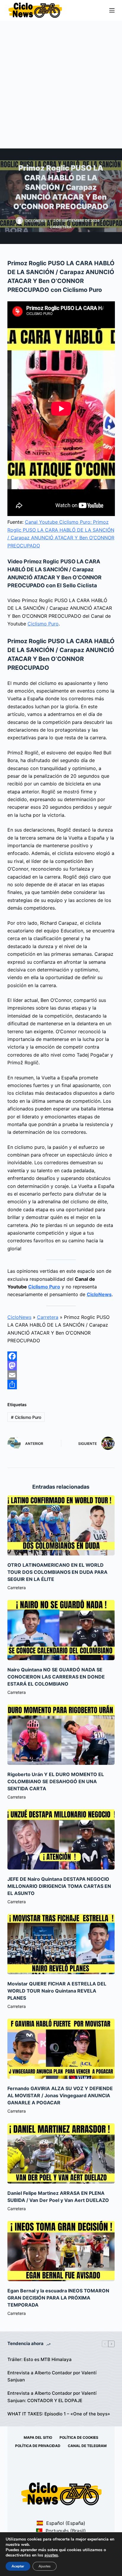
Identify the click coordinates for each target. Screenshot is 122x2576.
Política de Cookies (79, 2437)
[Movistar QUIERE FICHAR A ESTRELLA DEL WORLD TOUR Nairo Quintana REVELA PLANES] (61, 1944)
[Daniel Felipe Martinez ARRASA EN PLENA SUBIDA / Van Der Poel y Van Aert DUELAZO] (61, 2153)
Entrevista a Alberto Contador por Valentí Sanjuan (52, 2376)
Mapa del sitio (38, 2437)
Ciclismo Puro (43, 624)
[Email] (61, 1375)
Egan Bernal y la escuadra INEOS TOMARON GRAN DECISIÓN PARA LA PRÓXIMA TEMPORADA (58, 2298)
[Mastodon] (61, 1366)
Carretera (61, 227)
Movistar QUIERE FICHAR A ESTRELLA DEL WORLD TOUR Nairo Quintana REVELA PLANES (57, 1991)
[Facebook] (61, 1356)
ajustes (51, 2555)
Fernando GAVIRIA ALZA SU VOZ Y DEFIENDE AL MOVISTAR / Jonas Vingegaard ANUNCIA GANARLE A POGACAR (60, 2095)
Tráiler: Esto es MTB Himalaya (40, 2359)
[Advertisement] (61, 85)
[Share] (61, 1385)
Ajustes (45, 2566)
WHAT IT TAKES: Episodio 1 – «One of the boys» (59, 2414)
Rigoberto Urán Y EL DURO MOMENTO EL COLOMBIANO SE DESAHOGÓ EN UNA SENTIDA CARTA (56, 1781)
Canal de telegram (87, 2446)
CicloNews (99, 1294)
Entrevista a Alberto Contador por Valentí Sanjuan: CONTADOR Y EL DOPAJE (52, 2397)
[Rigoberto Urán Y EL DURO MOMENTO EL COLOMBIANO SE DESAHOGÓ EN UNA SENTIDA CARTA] (61, 1735)
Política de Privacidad (38, 2446)
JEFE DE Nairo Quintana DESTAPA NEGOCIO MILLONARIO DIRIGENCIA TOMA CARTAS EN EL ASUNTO (59, 1886)
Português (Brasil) (65, 2531)
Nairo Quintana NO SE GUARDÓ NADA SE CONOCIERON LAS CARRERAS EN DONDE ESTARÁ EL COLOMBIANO (56, 1677)
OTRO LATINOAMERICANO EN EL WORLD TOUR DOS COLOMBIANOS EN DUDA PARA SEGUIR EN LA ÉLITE (57, 1572)
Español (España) (65, 2523)
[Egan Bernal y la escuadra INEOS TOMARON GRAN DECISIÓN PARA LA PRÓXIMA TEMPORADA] (61, 2251)
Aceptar (18, 2566)
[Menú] (112, 10)
